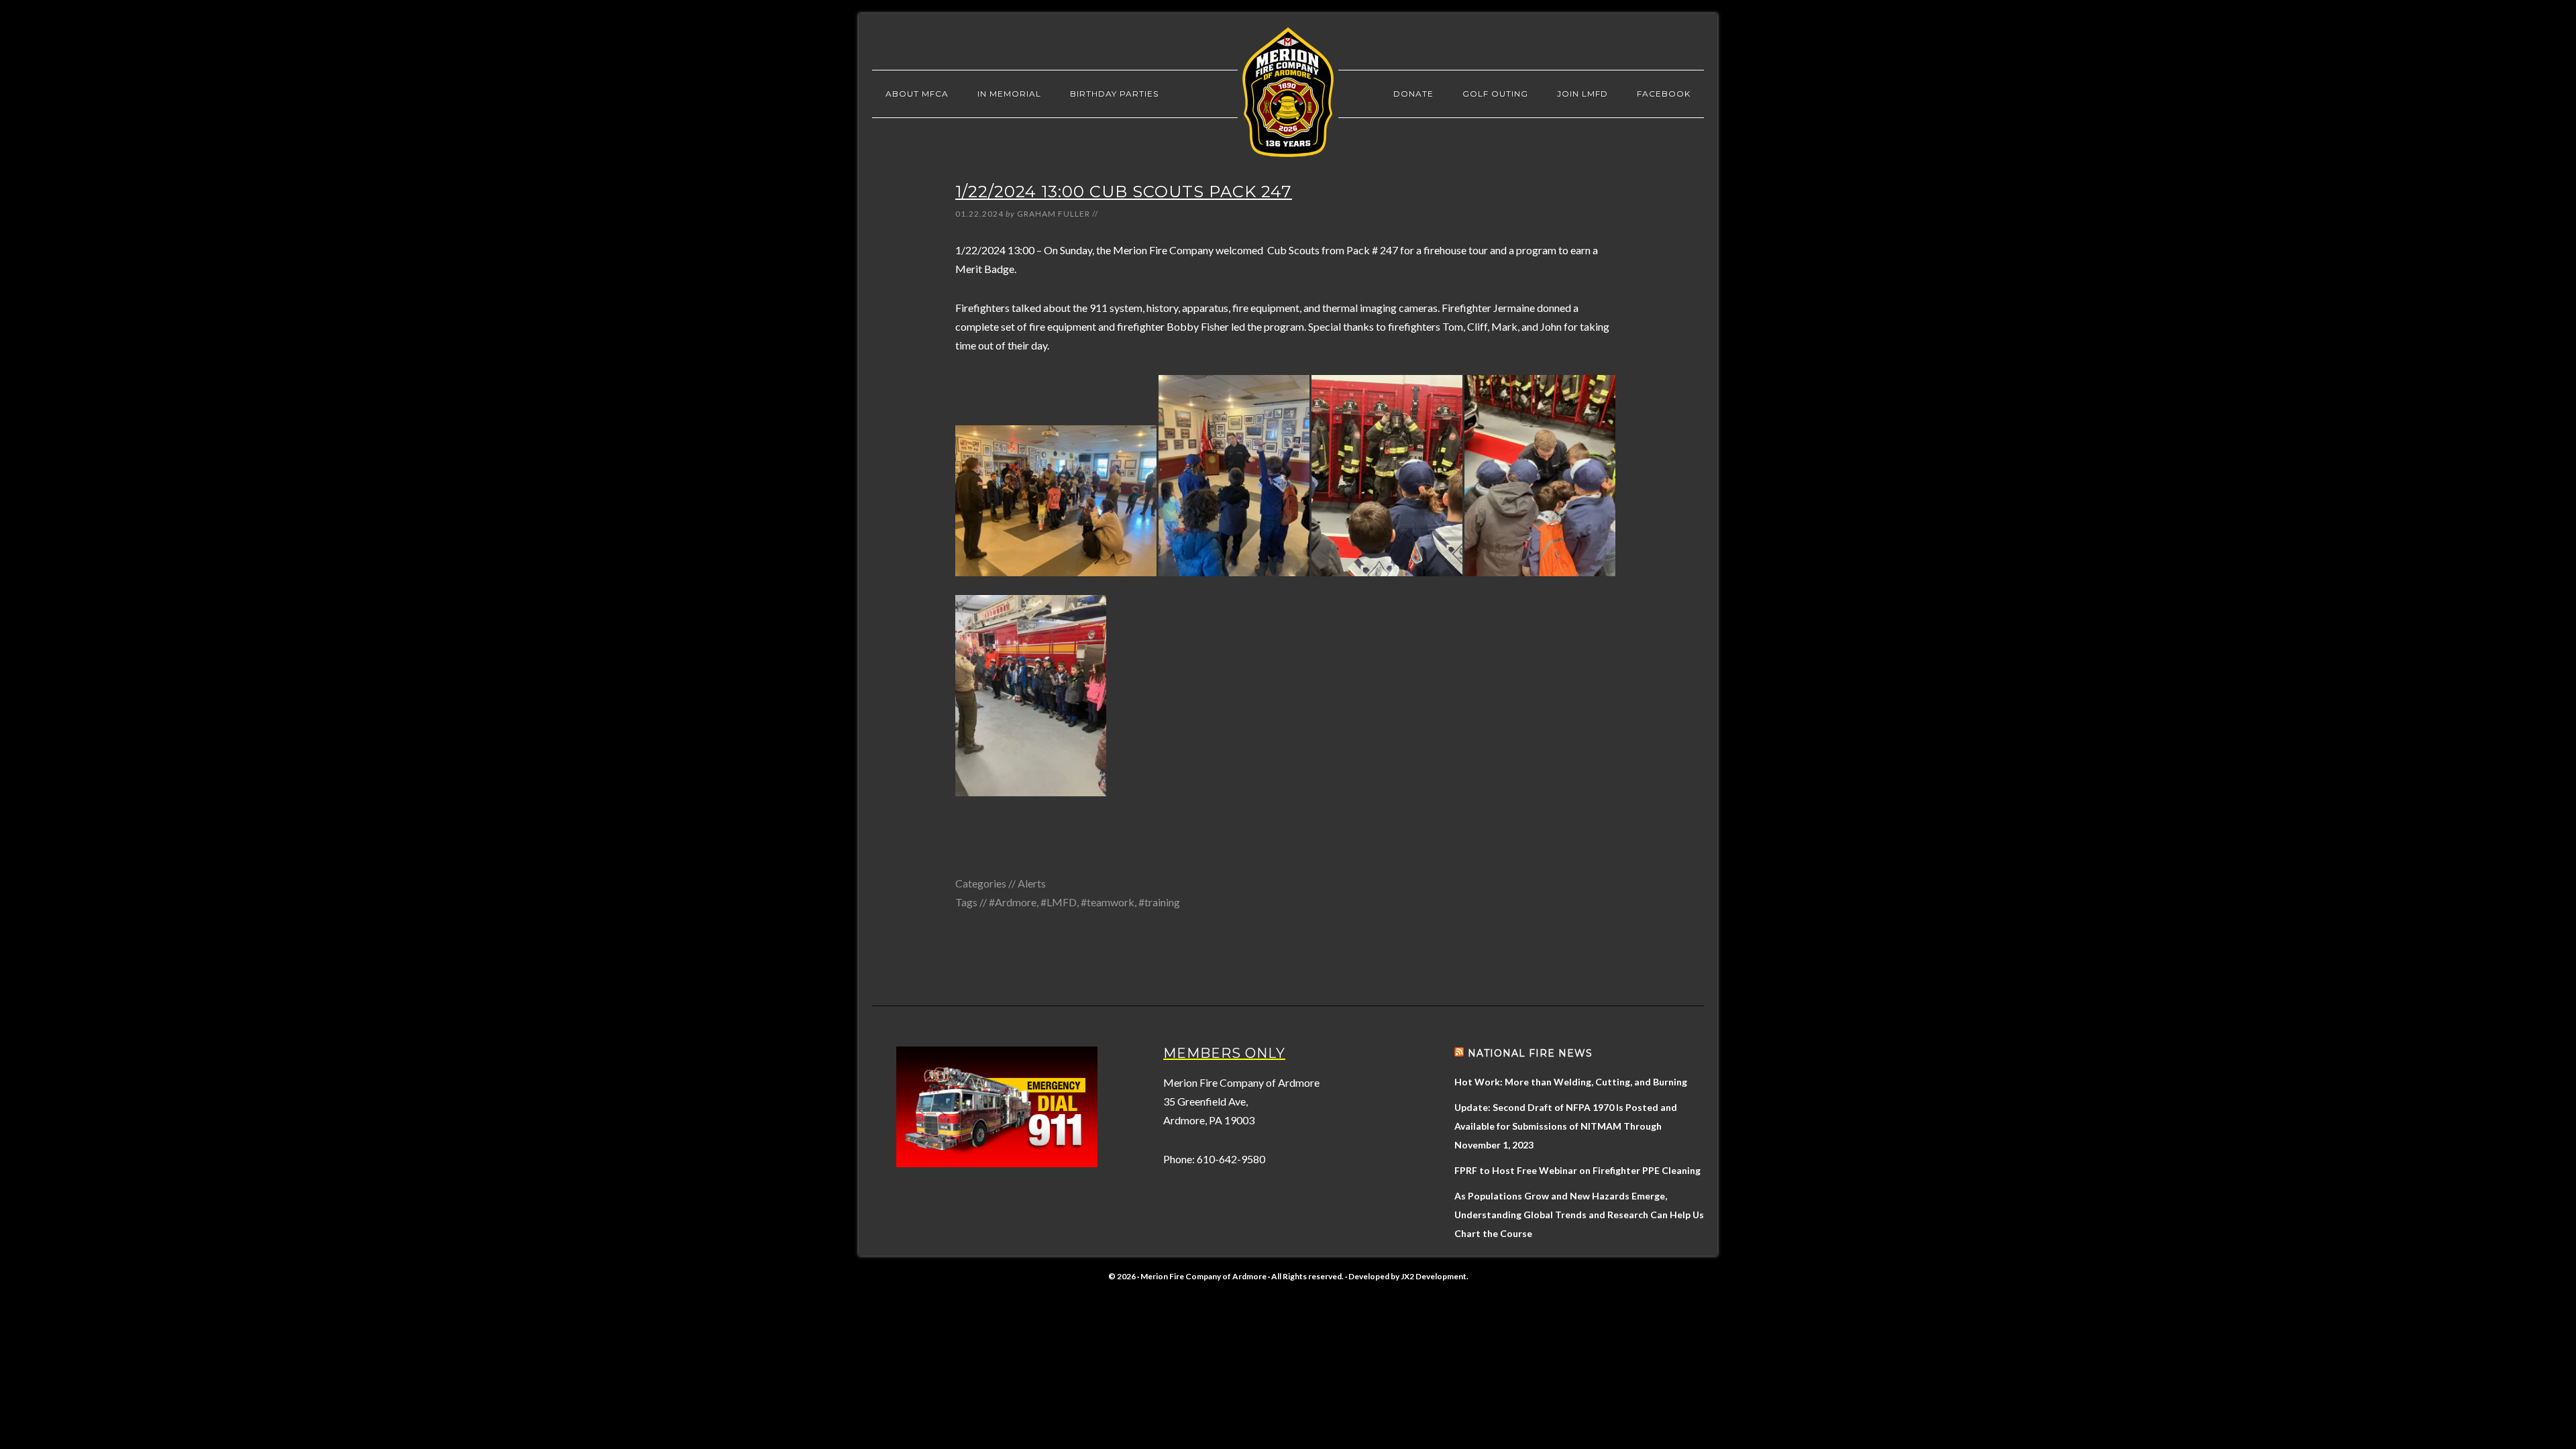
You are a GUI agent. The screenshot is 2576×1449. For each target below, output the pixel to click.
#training (1159, 902)
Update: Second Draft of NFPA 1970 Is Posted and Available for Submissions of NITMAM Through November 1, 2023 (1566, 1126)
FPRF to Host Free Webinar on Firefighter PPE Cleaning (1577, 1170)
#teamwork (1108, 902)
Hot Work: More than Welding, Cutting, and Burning (1571, 1082)
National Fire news (1530, 1053)
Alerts (1032, 883)
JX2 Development (1434, 1276)
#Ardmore (1013, 902)
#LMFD (1059, 902)
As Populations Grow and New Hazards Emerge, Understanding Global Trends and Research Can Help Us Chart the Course (1579, 1215)
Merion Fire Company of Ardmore (1288, 92)
